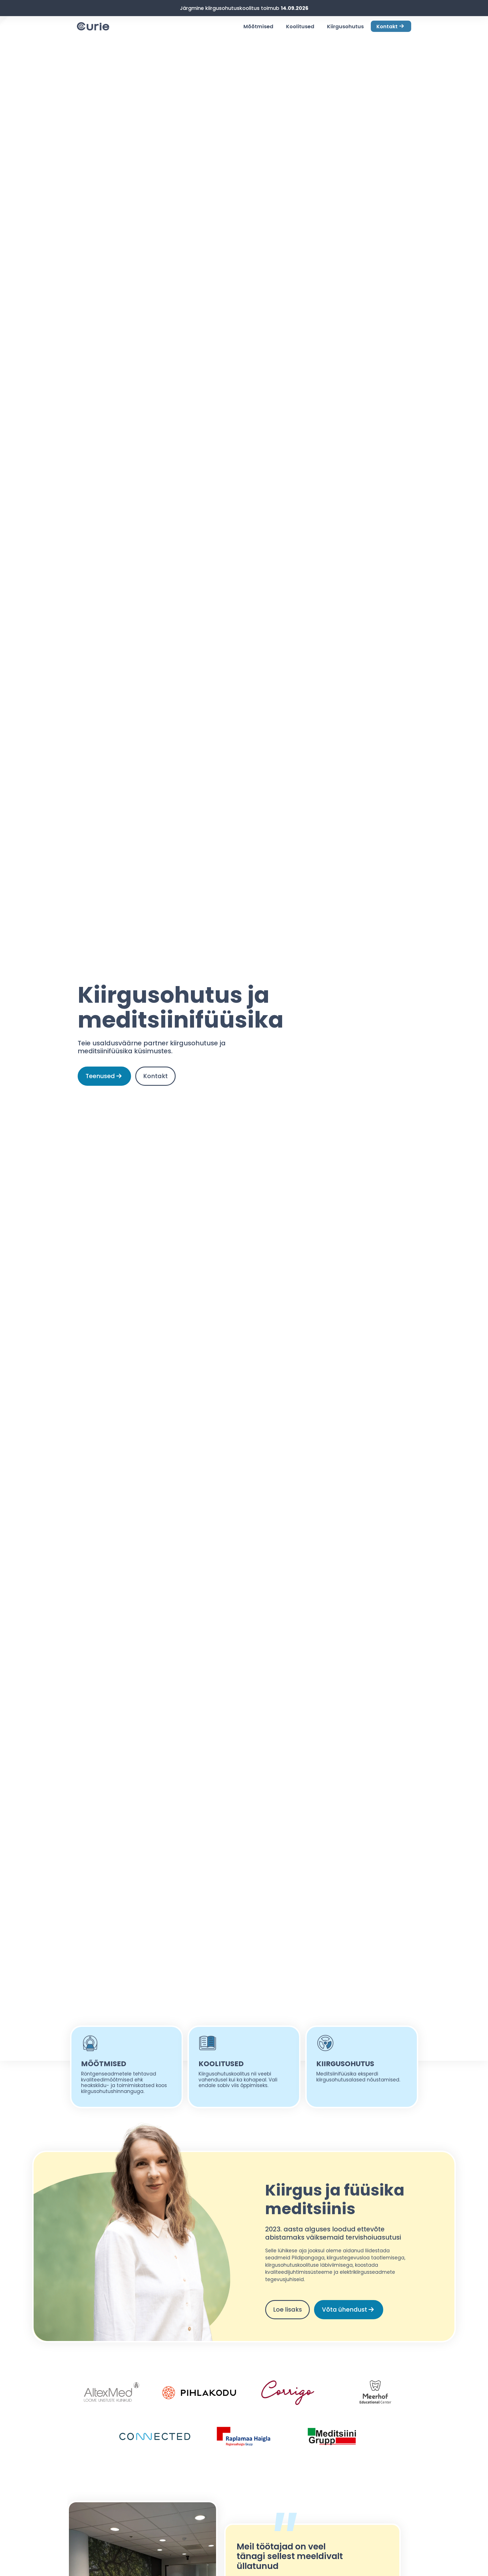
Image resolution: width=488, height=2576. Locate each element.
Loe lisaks (287, 2310)
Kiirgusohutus (345, 26)
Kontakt (387, 26)
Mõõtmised (258, 26)
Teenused (100, 1076)
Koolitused (300, 26)
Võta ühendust (345, 2310)
